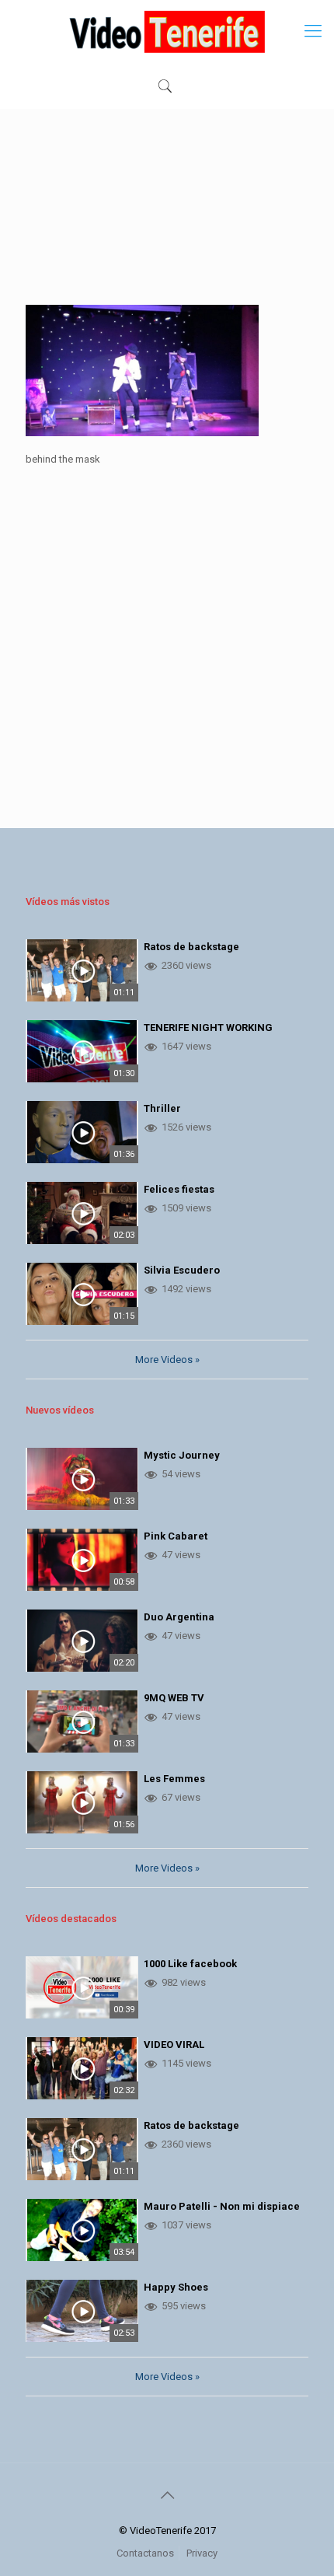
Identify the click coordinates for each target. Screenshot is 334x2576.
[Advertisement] (167, 218)
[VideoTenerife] (167, 31)
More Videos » (167, 1360)
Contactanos (145, 2553)
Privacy (202, 2553)
